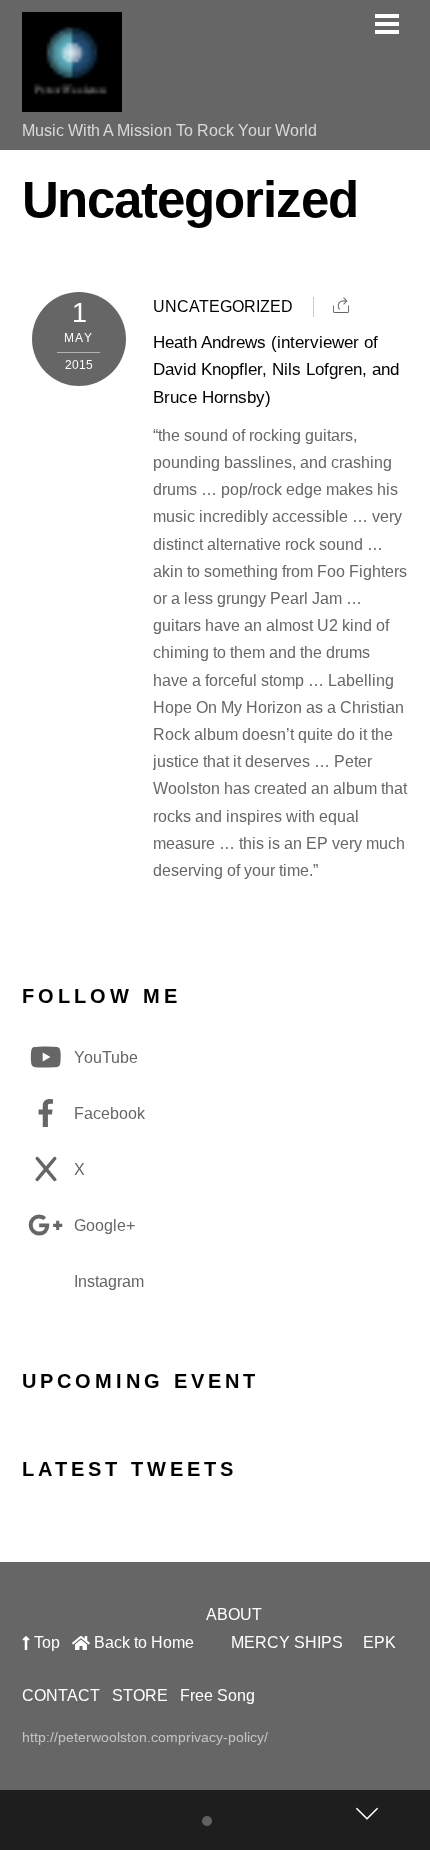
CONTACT (61, 1695)
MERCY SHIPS (287, 1642)
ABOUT (234, 1614)
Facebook (107, 1113)
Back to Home (142, 1642)
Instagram (107, 1281)
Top (45, 1642)
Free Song (217, 1695)
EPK (379, 1642)
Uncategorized (223, 306)
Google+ (102, 1225)
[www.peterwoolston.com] (72, 101)
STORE (140, 1695)
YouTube (104, 1057)
